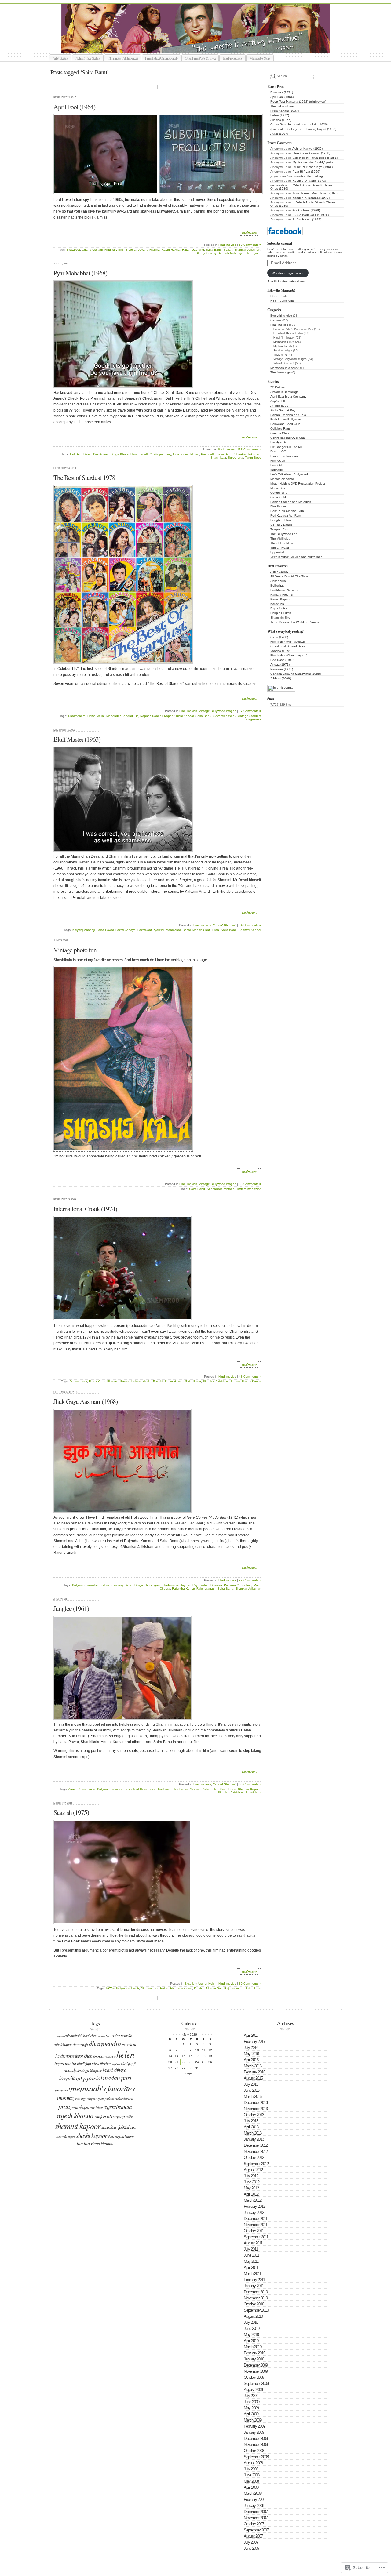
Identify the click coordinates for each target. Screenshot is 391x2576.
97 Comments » (250, 711)
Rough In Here (281, 520)
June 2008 (252, 2475)
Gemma (276, 320)
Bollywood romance (111, 1789)
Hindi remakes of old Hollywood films (127, 1517)
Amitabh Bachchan (84, 2036)
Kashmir (163, 1789)
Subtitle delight (283, 351)
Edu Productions (232, 58)
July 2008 (251, 2469)
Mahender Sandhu (120, 716)
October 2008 (254, 2451)
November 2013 (256, 2109)
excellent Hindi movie (141, 1789)
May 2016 (251, 2054)
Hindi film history (284, 338)
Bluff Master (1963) (77, 739)
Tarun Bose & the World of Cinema (295, 622)
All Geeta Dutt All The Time (289, 576)
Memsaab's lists (284, 342)
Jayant (143, 250)
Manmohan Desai (178, 930)
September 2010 (256, 2310)
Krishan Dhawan (210, 1585)
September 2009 (256, 2383)
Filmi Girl (276, 465)
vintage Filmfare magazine (243, 1189)
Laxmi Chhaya (126, 930)
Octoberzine (279, 493)
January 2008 (254, 2506)
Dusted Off (278, 451)
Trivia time (280, 355)
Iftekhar (199, 1988)
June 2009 (252, 2402)
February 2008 (254, 2500)
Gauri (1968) (279, 637)
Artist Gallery (60, 58)
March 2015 (253, 2096)
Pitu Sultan (278, 506)
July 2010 (251, 2322)
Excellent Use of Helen (288, 333)
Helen (164, 1988)
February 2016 (254, 2072)
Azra (92, 1789)
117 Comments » (249, 449)
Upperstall (277, 552)
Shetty (200, 253)
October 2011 (254, 2231)
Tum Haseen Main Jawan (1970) (316, 193)
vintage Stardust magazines (250, 718)
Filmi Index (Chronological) (161, 58)
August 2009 (253, 2390)
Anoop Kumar (78, 1789)
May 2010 (251, 2335)
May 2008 (251, 2481)
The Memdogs (280, 372)
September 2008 (256, 2457)
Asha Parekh (122, 2036)
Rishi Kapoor (185, 716)
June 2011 (251, 2255)
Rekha (129, 2117)
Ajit (67, 2035)
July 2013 (251, 2121)
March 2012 (253, 2200)
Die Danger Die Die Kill (286, 447)
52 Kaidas (278, 387)
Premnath (208, 454)
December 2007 (256, 2512)
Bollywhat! (278, 585)
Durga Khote (120, 454)
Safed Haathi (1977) (307, 219)
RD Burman (116, 2116)
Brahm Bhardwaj (111, 1585)
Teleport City (279, 529)
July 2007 (251, 2542)
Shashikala (218, 458)
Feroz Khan (97, 1381)
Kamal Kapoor (280, 599)
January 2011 (254, 2286)
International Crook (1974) (85, 1209)
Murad (195, 454)
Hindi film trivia (88, 2064)
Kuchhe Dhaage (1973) (309, 181)
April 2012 (251, 2194)
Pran (216, 930)
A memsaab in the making (305, 176)
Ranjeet (100, 2116)
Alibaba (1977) (281, 120)
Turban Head (280, 548)
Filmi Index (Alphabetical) (123, 58)
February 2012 (254, 2206)
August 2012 (253, 2170)
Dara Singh (80, 2045)
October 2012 (254, 2158)
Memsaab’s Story (260, 58)
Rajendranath (206, 1588)
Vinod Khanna (102, 2143)
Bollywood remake (85, 1585)
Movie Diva (278, 488)
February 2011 (254, 2280)
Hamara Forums (281, 595)
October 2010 (254, 2304)
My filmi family (283, 346)
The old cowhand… (284, 106)
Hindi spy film (114, 250)
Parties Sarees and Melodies (291, 502)
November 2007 (256, 2518)
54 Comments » (250, 925)
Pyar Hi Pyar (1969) (306, 171)
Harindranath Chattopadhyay (151, 454)
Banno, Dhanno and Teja (288, 415)
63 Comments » (250, 1784)
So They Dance (281, 525)
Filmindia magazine (104, 2056)
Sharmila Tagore (66, 2136)
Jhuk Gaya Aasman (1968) (311, 153)
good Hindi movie (166, 1585)
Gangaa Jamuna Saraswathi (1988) (296, 674)
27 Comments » (250, 1580)
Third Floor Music (282, 543)
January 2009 (254, 2432)
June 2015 (252, 2090)
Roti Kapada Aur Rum (286, 516)
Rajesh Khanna (75, 2115)
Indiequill (277, 470)
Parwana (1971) (282, 92)
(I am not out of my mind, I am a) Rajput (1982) (303, 129)
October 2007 (254, 2524)
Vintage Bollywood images (290, 359)
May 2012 (251, 2188)
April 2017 (251, 2035)
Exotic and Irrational (284, 456)
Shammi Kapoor (250, 930)
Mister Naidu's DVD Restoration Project (298, 483)
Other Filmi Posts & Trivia (200, 58)
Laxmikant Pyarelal (151, 930)
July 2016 (251, 2048)
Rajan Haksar (171, 250)
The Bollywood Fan (284, 534)
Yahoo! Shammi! (284, 363)
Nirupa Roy (93, 2098)
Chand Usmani (92, 250)
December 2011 (256, 2219)
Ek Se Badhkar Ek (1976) (311, 215)
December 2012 (256, 2145)
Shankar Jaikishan (247, 250)
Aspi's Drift (278, 401)
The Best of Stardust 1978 (84, 477)
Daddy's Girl (279, 442)
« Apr (188, 2073)
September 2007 (256, 2530)
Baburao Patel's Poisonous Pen (293, 329)
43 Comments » (250, 1377)
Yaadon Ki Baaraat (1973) (311, 198)
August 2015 (253, 2078)
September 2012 (256, 2164)
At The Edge (279, 406)
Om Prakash (107, 2099)
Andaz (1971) (280, 665)
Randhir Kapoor (163, 716)
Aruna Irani (104, 2036)
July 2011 (251, 2249)
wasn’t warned (181, 1332)
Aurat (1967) (279, 134)
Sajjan (228, 250)
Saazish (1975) (71, 1812)
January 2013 (254, 2139)
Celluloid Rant (280, 429)
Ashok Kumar (63, 2045)
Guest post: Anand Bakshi (289, 646)
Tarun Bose (253, 458)
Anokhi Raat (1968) (306, 210)
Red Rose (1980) (282, 660)
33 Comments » (250, 1184)
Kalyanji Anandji (84, 930)
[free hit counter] (281, 687)
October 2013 (254, 2115)
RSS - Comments (282, 301)
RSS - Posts (279, 296)
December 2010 (256, 2292)
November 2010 (256, 2298)
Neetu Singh (80, 2099)
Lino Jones (181, 454)
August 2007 (253, 2536)
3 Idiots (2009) (281, 678)
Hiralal (147, 1381)
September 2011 (256, 2237)
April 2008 (251, 2487)
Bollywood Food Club (285, 424)
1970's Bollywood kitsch (122, 1988)
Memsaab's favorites (204, 1789)
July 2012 (251, 2176)
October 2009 (254, 2377)
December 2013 (256, 2103)
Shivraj (211, 253)
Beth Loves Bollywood (286, 419)
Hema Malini (96, 716)
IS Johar (130, 250)
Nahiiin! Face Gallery (88, 58)
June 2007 (252, 2548)
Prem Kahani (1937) (285, 111)
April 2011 (251, 2267)
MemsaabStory (202, 46)
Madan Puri (214, 1988)
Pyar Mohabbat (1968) (80, 273)
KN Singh (83, 2070)
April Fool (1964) (282, 97)
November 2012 (256, 2151)
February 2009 (254, 2426)
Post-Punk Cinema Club (287, 511)
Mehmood (62, 2090)
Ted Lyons (254, 253)
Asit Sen (76, 454)
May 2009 (251, 2408)
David (87, 454)
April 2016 (251, 2060)
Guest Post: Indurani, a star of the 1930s (299, 124)
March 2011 (252, 2274)
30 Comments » (250, 1984)
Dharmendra (77, 716)
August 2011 (253, 2243)
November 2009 (256, 2371)
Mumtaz (65, 2098)
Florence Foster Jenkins (124, 1381)
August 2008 (253, 2463)
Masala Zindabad (283, 479)
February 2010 (254, 2353)
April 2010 (251, 2341)
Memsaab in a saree (285, 368)
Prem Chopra (80, 2107)
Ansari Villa (278, 581)
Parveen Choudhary (238, 1585)
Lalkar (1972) (280, 115)
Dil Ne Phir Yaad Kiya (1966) (313, 167)
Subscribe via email (280, 243)
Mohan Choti (201, 930)
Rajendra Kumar (183, 1588)
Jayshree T (117, 2064)
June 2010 (252, 2329)
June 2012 (252, 2182)
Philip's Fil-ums (281, 613)
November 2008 (256, 2445)
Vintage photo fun (75, 950)
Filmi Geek (278, 461)
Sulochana (236, 458)
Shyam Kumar (251, 1381)
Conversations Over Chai (288, 438)
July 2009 (251, 2396)
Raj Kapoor (143, 716)
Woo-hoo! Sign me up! (288, 273)
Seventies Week (225, 716)
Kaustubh (277, 604)
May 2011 (251, 2261)
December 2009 (256, 2365)
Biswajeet (73, 250)
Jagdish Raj (189, 1585)
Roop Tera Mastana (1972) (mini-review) (298, 102)
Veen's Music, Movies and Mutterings (296, 557)
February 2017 (254, 2042)
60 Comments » (250, 245)
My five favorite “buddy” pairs (313, 162)
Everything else (281, 316)
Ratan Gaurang (193, 250)
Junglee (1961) (71, 1608)
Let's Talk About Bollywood (289, 474)
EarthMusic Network (284, 590)
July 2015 (251, 2084)
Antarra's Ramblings (284, 392)
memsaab (277, 185)
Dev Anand (101, 454)
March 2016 (253, 2066)
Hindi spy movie (181, 1988)
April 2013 (251, 2127)
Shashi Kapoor (91, 2135)
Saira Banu (214, 250)
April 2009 (251, 2414)
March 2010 (253, 2347)
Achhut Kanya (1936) (307, 149)
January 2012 (254, 2213)
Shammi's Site (280, 618)
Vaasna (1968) (281, 651)
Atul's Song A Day (283, 410)
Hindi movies (279, 325)
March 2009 (253, 2420)
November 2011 (256, 2225)
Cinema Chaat (280, 433)
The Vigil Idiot (280, 538)
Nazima (155, 250)
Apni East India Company (288, 396)
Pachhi (158, 1381)
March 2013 (253, 2133)
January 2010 (254, 2359)
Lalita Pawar (105, 930)
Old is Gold (278, 497)
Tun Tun (83, 2143)
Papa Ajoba (279, 608)
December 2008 (256, 2438)
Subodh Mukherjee (231, 253)
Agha (60, 2036)
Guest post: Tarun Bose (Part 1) (315, 158)
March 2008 (253, 2493)
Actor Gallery (279, 572)
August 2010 (253, 2316)
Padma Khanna (124, 2098)
